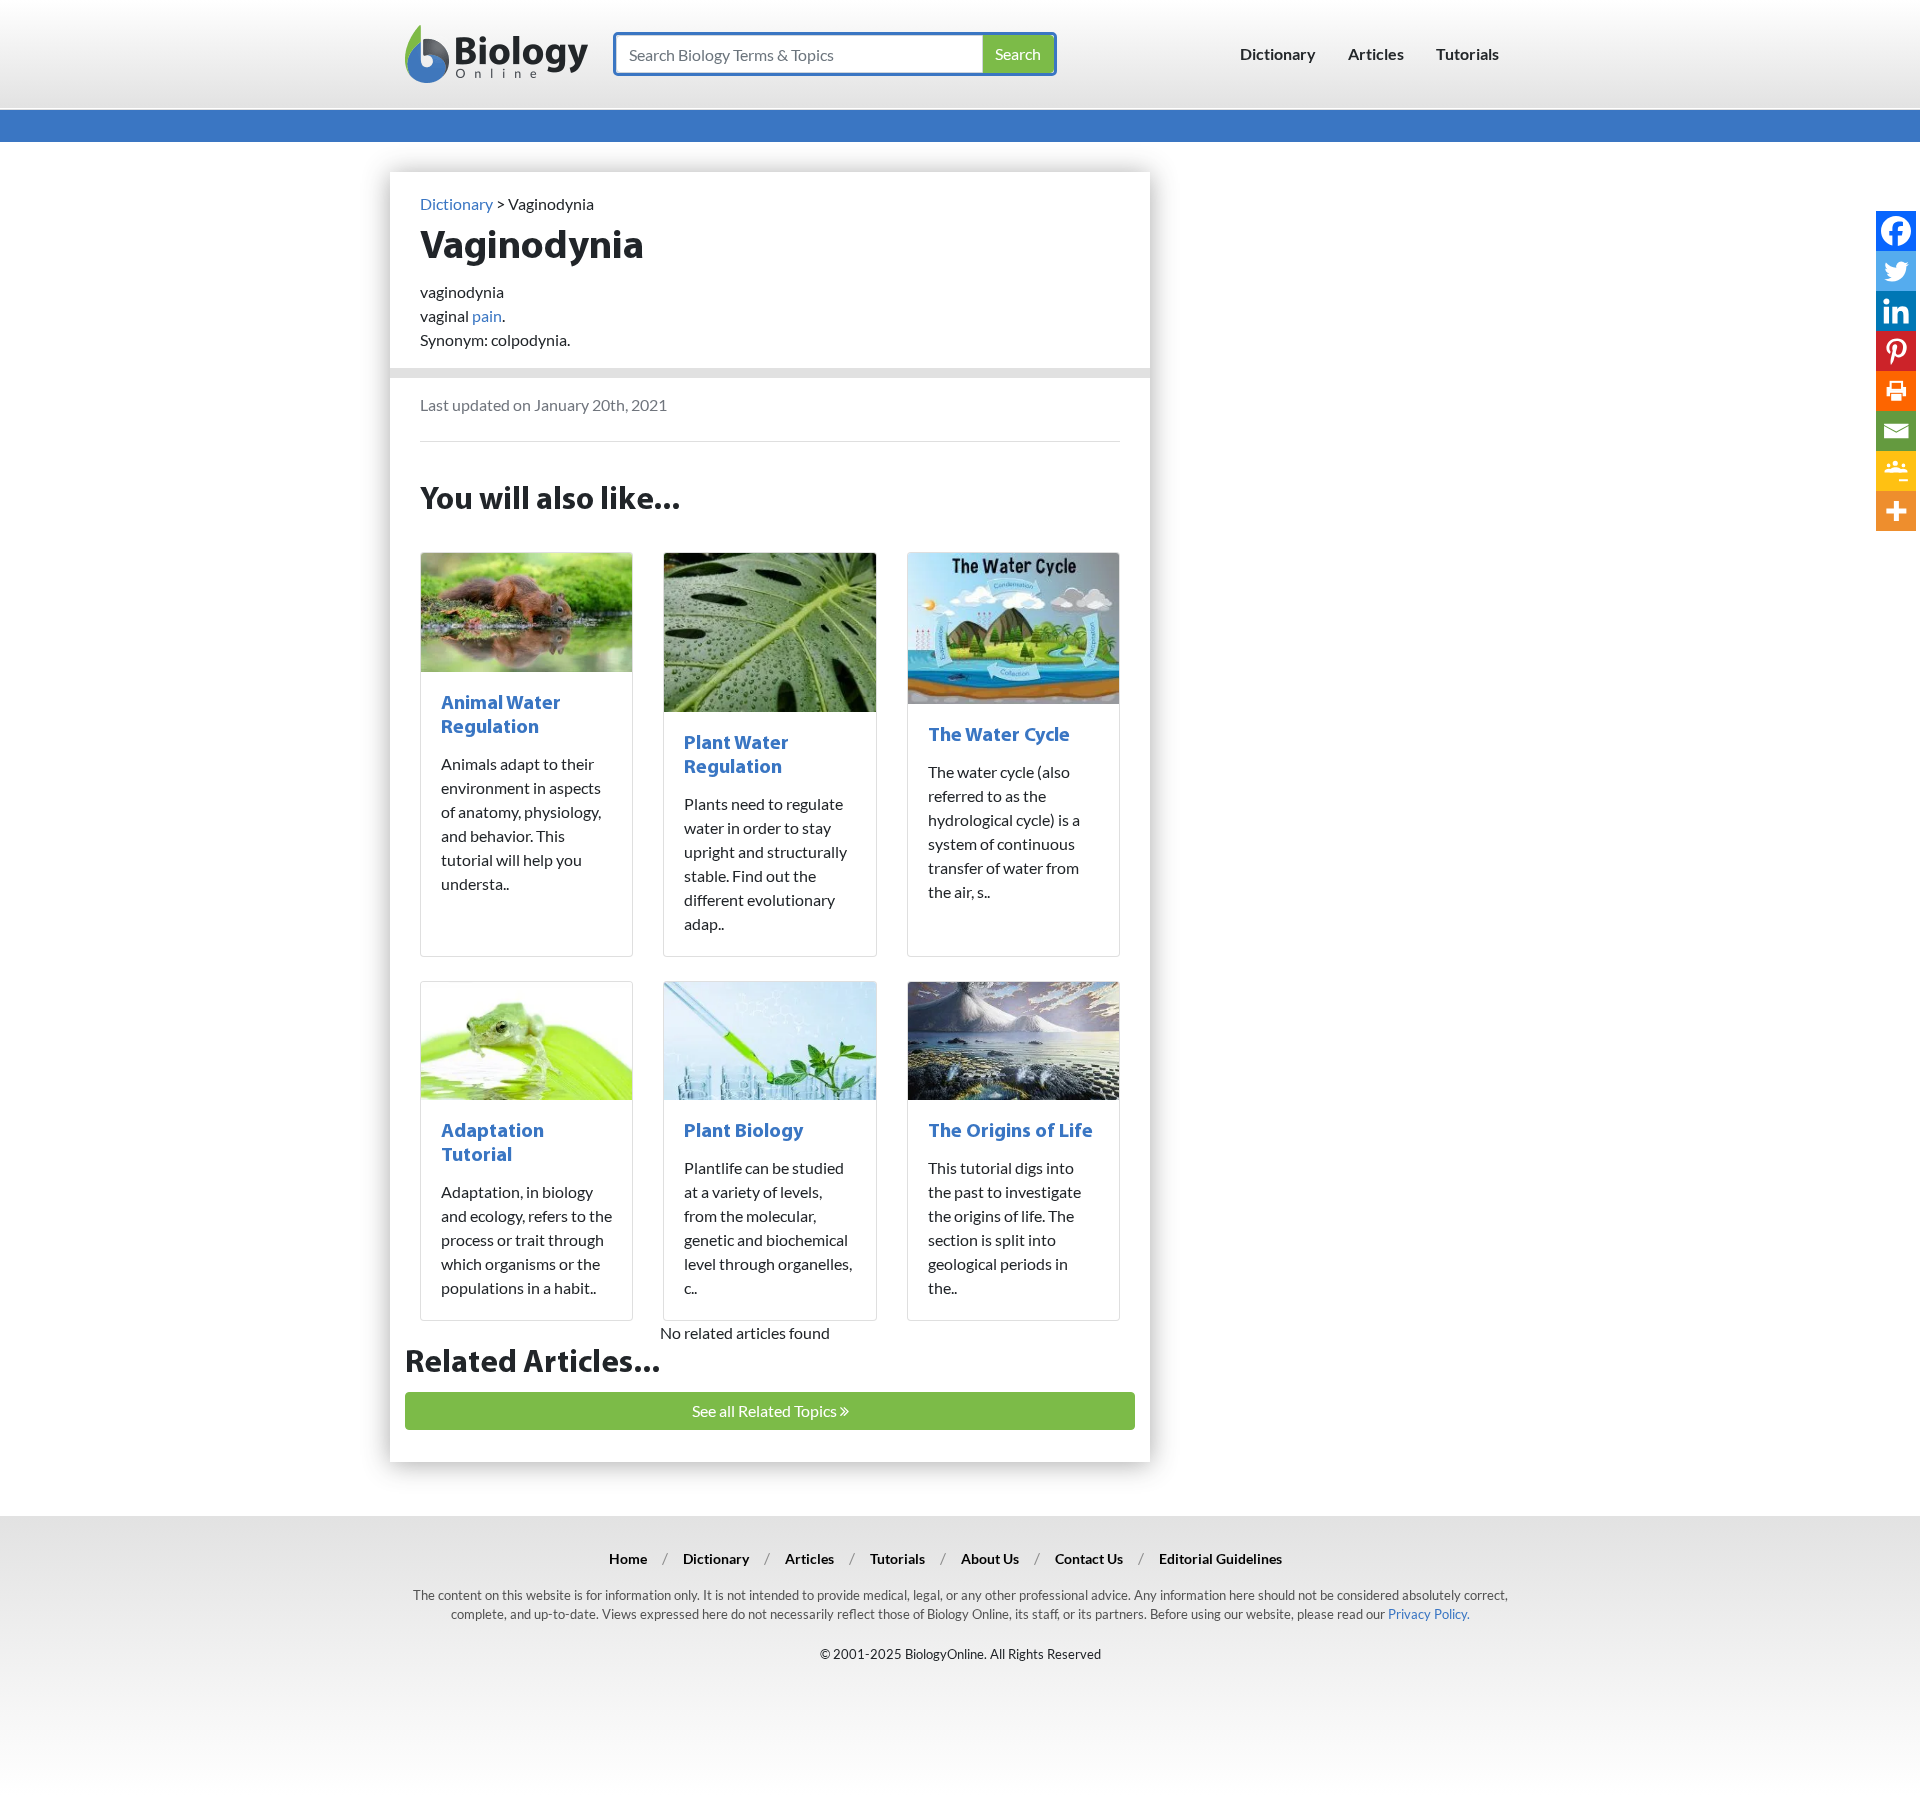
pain (487, 315)
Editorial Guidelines (1220, 1558)
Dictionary (1278, 53)
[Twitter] (1896, 271)
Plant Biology (743, 1132)
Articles (1376, 53)
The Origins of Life (1010, 1132)
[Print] (1896, 391)
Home (628, 1558)
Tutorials (1467, 53)
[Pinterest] (1896, 351)
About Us (990, 1558)
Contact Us (1089, 1558)
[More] (1896, 511)
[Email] (1896, 431)
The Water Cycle (999, 736)
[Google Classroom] (1896, 471)
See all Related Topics (766, 1410)
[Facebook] (1896, 231)
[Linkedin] (1896, 311)
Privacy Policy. (1429, 1614)
